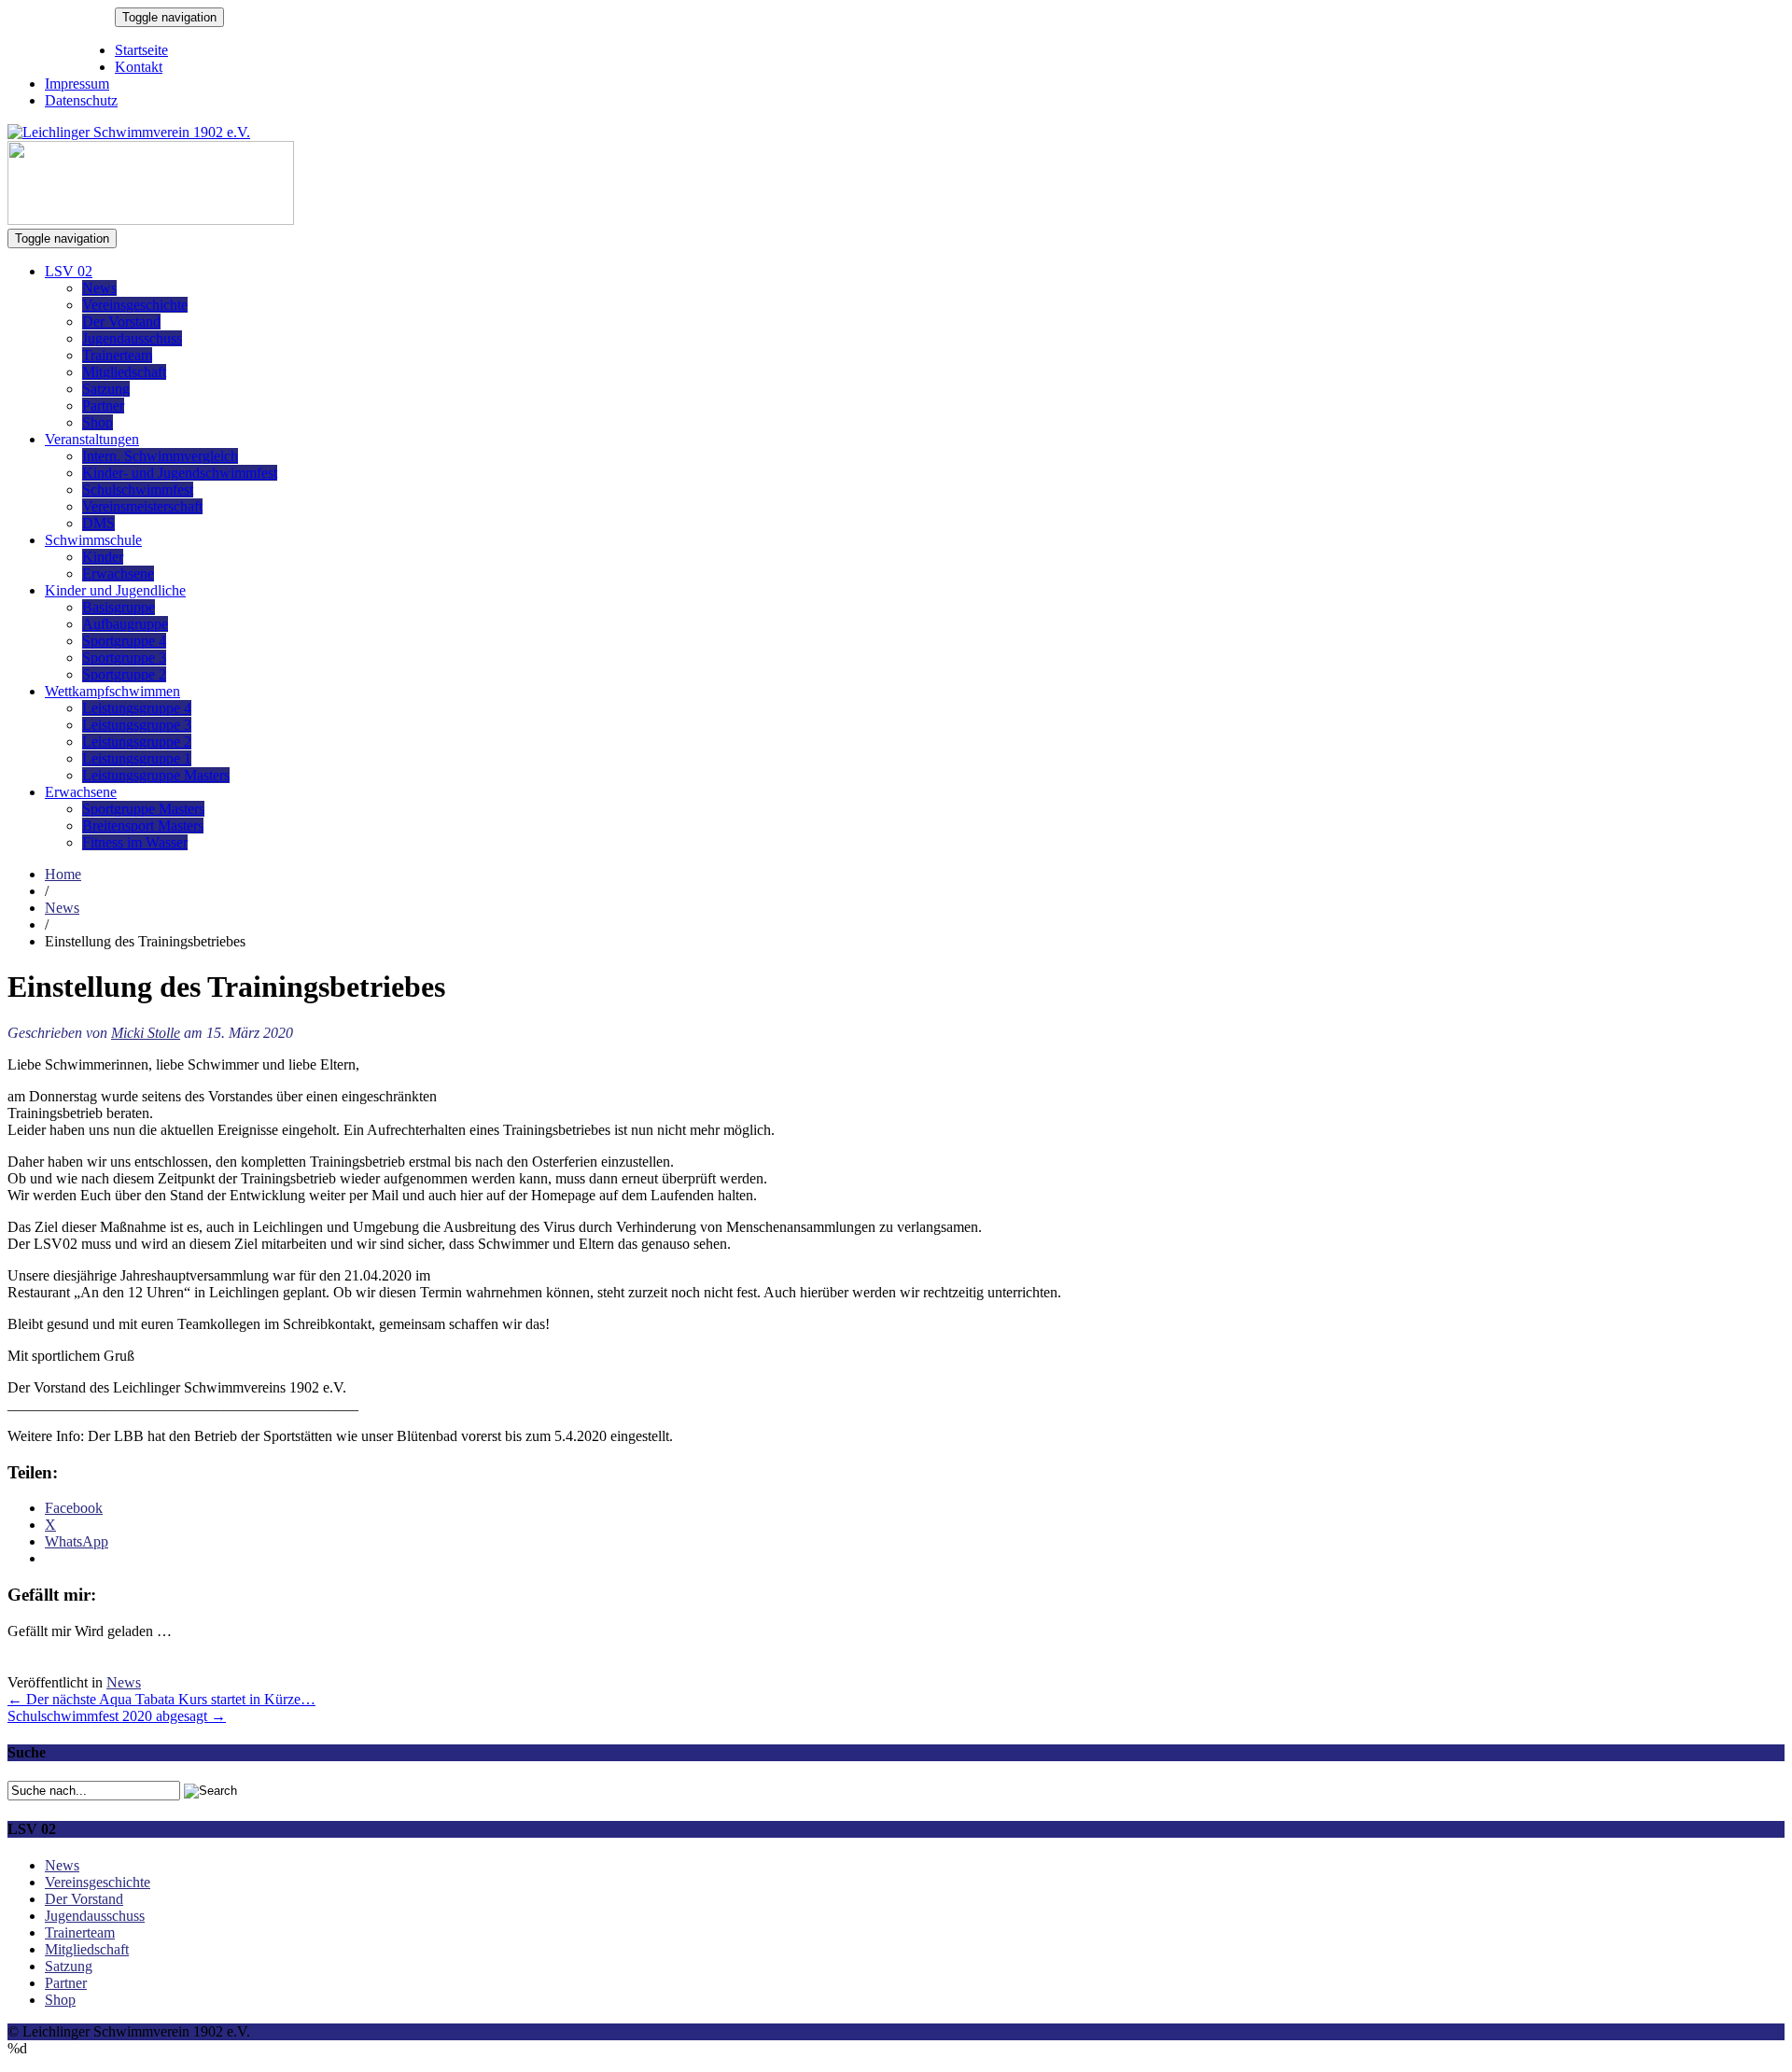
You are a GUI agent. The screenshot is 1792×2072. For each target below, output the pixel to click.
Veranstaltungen (92, 439)
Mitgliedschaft (124, 372)
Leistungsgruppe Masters (156, 775)
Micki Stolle (146, 1033)
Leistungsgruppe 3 (137, 725)
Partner (103, 406)
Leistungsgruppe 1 (137, 758)
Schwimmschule (93, 540)
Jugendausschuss (132, 338)
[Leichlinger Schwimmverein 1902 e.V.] (129, 132)
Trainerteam (117, 355)
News (99, 288)
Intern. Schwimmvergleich (160, 456)
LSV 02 (69, 271)
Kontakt (139, 67)
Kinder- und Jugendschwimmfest (180, 473)
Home (63, 874)
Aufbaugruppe (125, 624)
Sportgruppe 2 (124, 674)
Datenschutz (81, 100)
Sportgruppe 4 (124, 641)
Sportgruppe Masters (143, 809)
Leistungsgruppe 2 (137, 742)
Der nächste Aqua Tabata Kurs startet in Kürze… (161, 1699)
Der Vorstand (121, 322)
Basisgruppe (119, 607)
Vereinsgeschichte (135, 305)
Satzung (106, 389)
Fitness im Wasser (135, 842)
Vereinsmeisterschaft (142, 506)
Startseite (141, 50)
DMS (98, 523)
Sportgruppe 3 (124, 658)
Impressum (77, 84)
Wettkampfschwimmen (112, 691)
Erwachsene (118, 574)
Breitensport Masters (143, 826)
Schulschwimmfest (138, 490)
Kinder (103, 557)
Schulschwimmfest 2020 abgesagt (117, 1716)
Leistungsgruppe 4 (137, 708)
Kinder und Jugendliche (115, 590)
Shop (98, 422)
